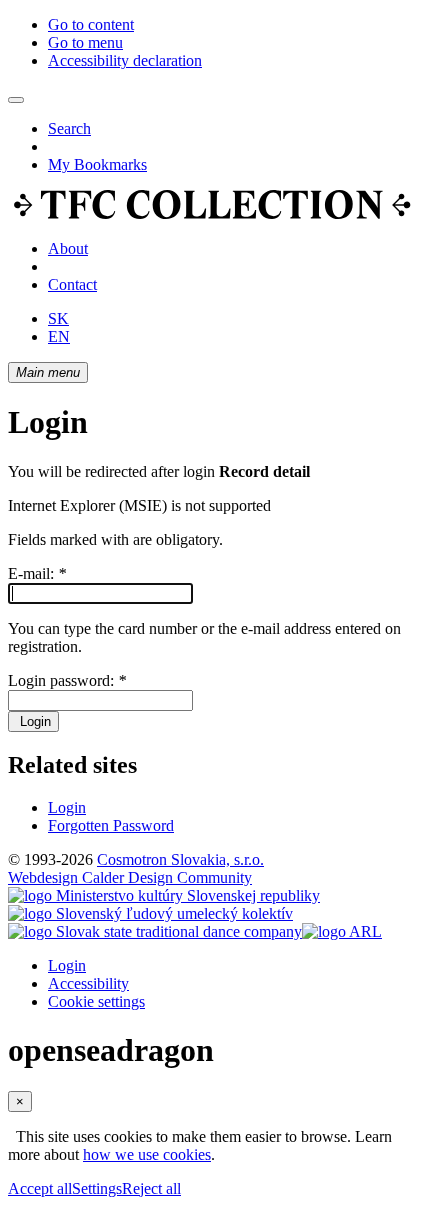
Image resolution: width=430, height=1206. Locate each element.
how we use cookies (147, 1154)
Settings (97, 1188)
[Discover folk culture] (212, 214)
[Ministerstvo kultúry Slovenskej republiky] (164, 895)
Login (33, 721)
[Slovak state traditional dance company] (155, 931)
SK (58, 318)
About (68, 248)
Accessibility (88, 983)
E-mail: (37, 573)
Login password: (67, 680)
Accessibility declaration (125, 60)
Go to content (91, 24)
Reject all (151, 1188)
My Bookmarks (97, 164)
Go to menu (85, 42)
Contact (72, 284)
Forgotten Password (111, 825)
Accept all (40, 1188)
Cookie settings (96, 1001)
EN (59, 336)
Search (69, 128)
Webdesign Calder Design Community (130, 877)
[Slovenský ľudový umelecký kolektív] (150, 913)
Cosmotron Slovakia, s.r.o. (180, 859)
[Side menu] (16, 100)
